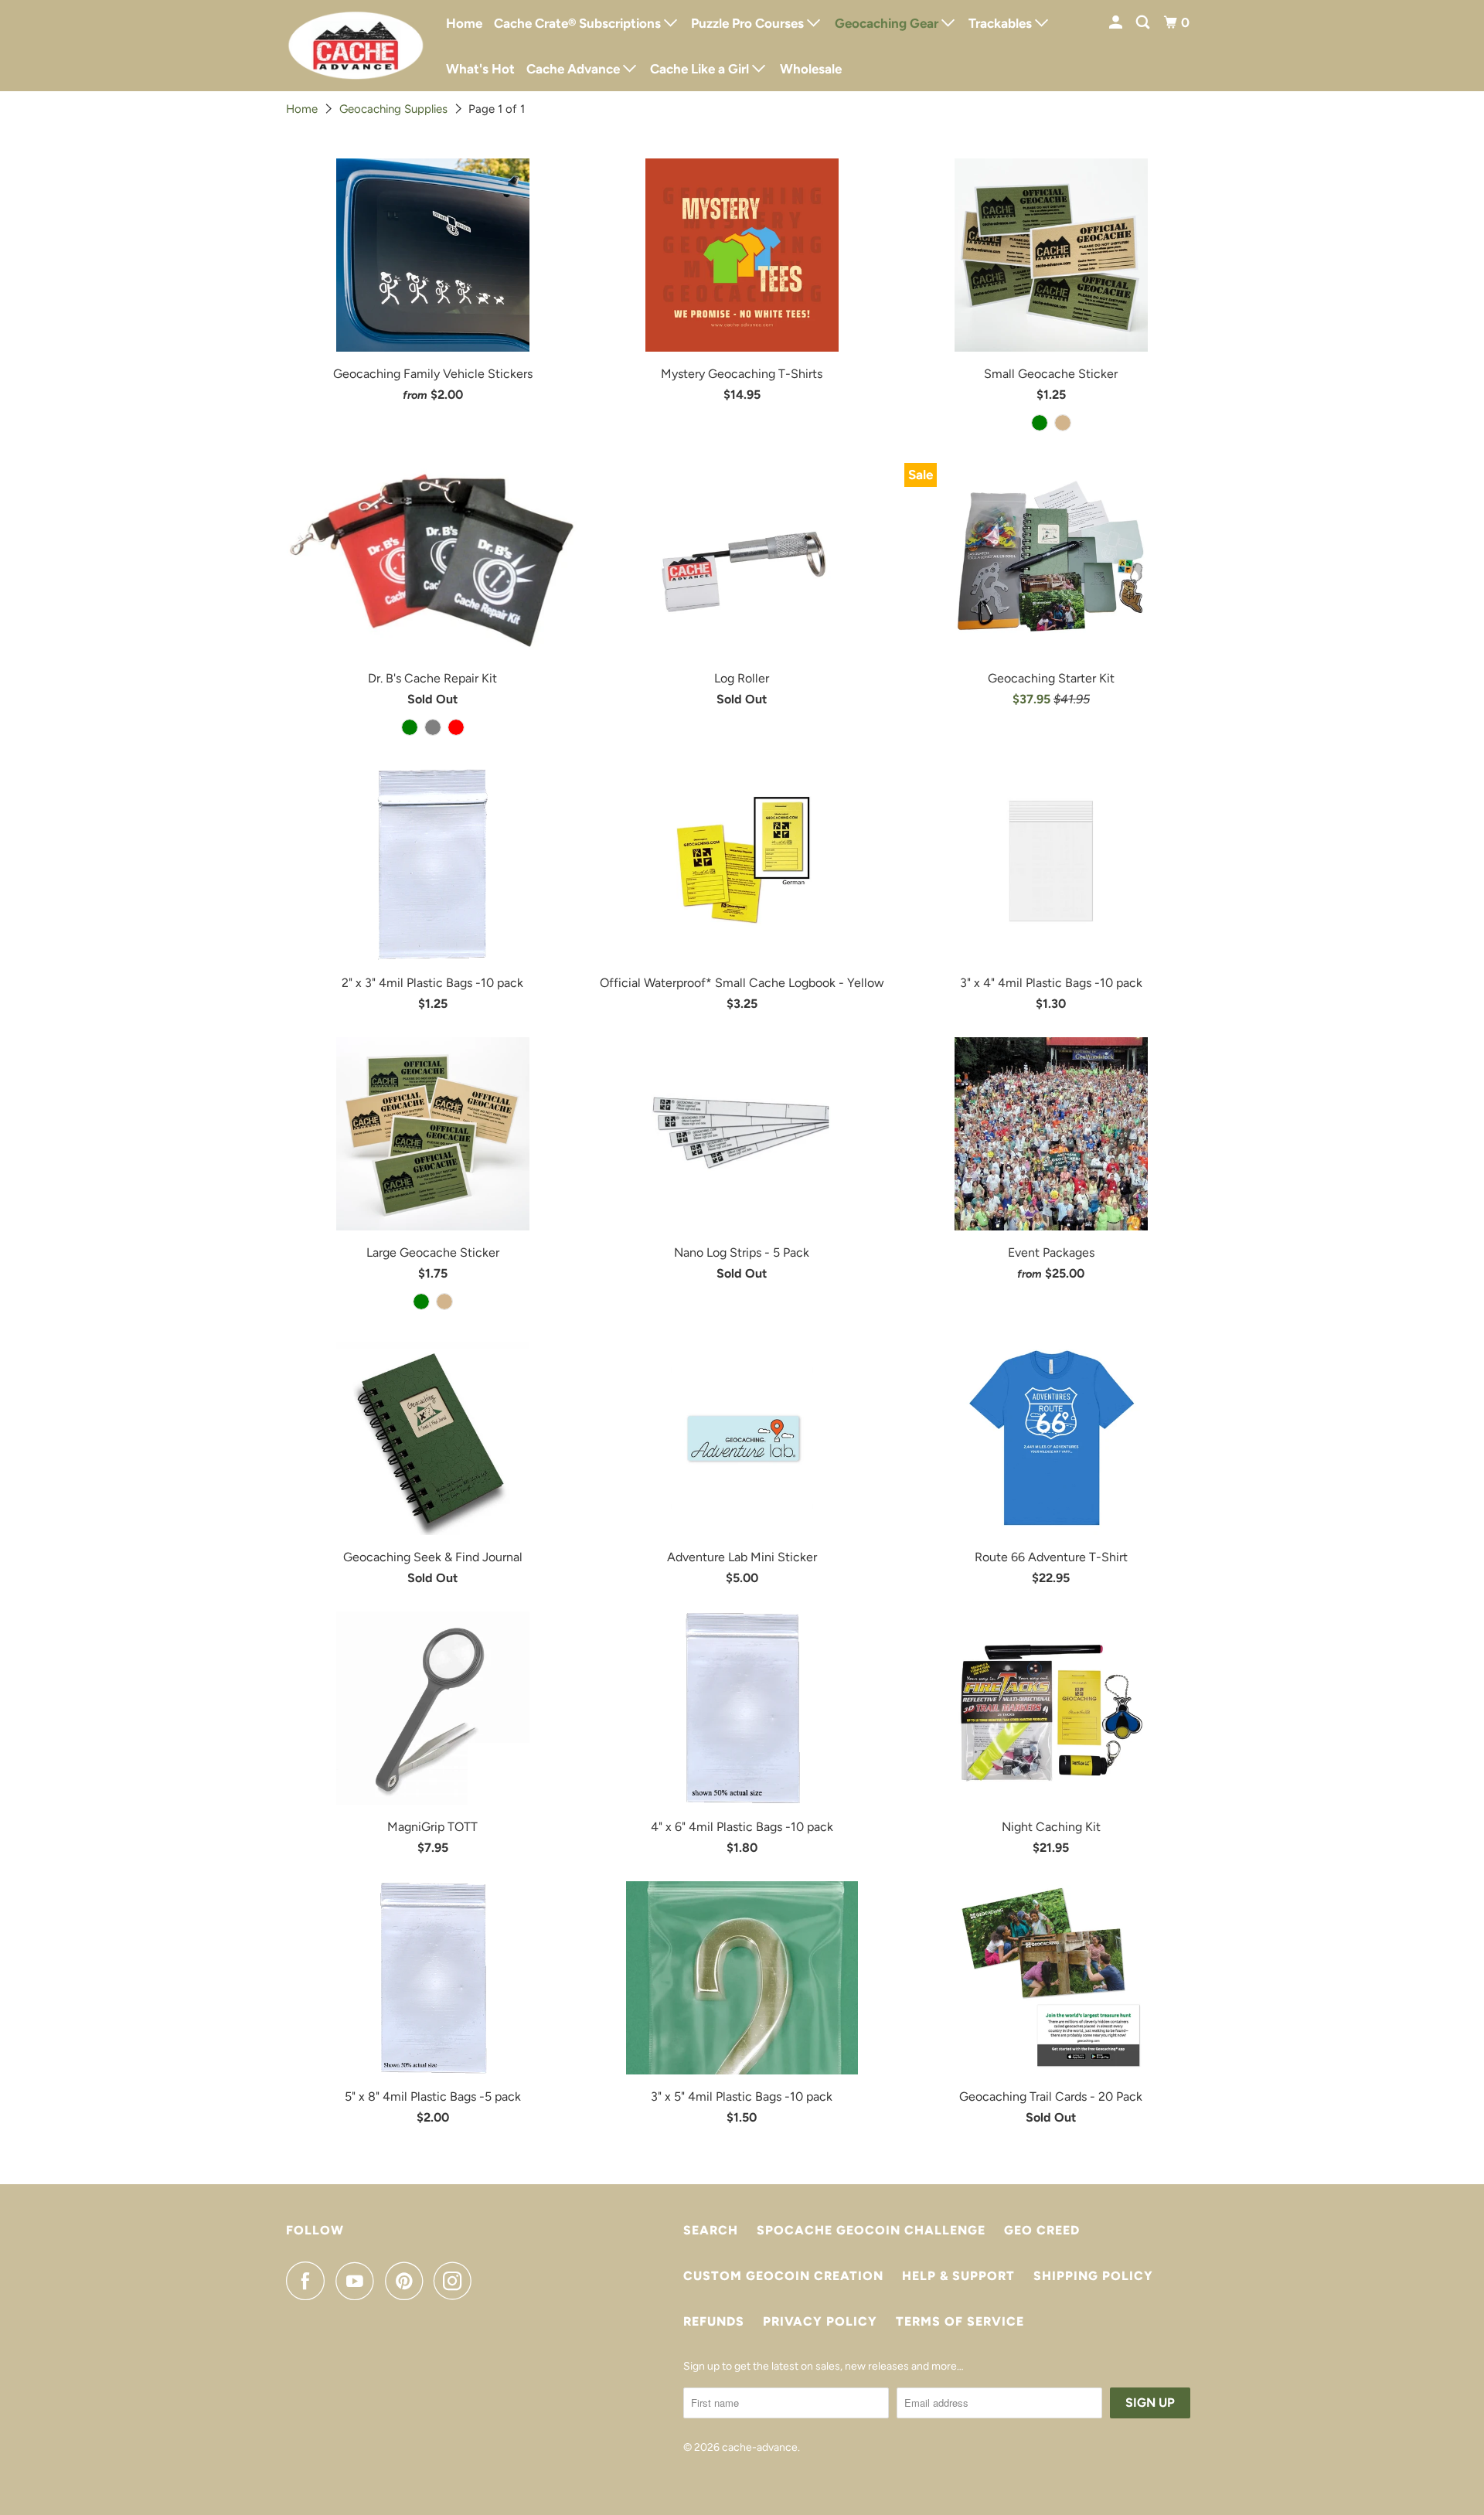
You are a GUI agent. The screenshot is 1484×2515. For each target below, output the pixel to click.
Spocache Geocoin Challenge (871, 2230)
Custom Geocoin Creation (783, 2276)
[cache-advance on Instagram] (457, 2281)
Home (464, 23)
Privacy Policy (820, 2321)
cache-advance (760, 2447)
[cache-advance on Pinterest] (408, 2281)
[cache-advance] (356, 46)
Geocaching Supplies (393, 109)
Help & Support (958, 2276)
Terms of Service (960, 2321)
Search (711, 2230)
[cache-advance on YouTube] (359, 2281)
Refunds (714, 2321)
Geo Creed (1042, 2230)
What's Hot (480, 69)
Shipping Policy (1093, 2276)
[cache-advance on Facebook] (309, 2281)
